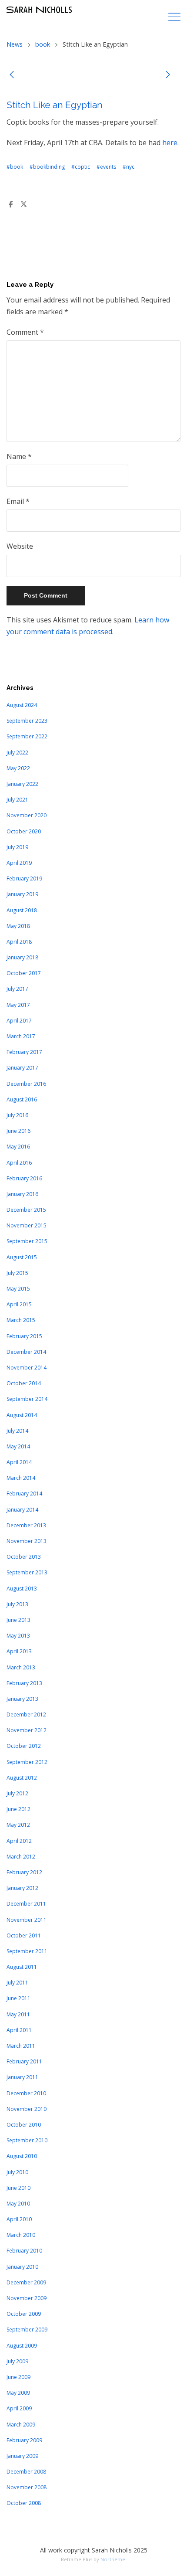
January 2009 (22, 2456)
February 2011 (24, 2061)
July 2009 (17, 2361)
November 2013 (27, 1541)
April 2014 (19, 1462)
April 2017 (19, 1021)
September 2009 (27, 2330)
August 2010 (22, 2156)
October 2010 (24, 2125)
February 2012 (24, 1872)
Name (19, 456)
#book (15, 167)
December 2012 (26, 1715)
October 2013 (24, 1557)
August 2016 (22, 1099)
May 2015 (18, 1289)
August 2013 (22, 1589)
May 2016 (18, 1147)
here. (170, 143)
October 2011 (24, 1935)
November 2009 (27, 2298)
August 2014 (22, 1415)
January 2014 (22, 1510)
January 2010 (22, 2267)
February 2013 (24, 1683)
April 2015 (19, 1304)
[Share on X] (23, 204)
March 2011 (21, 2046)
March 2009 (21, 2425)
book (43, 44)
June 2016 (18, 1131)
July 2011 (17, 1983)
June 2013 (18, 1620)
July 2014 (17, 1431)
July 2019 (17, 847)
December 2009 (26, 2282)
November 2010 (27, 2109)
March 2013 (21, 1667)
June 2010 (18, 2188)
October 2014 (24, 1383)
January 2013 (22, 1699)
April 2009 (19, 2408)
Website (20, 546)
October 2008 (24, 2503)
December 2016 (26, 1084)
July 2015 (17, 1273)
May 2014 (18, 1446)
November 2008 (27, 2487)
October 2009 (24, 2314)
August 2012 (22, 1778)
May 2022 (18, 768)
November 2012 (27, 1730)
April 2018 (19, 942)
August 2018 (22, 910)
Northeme (113, 2559)
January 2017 (22, 1068)
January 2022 (22, 784)
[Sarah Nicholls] (39, 10)
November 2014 (27, 1368)
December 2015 (26, 1210)
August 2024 (22, 705)
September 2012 (27, 1762)
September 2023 (27, 721)
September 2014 (27, 1399)
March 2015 (21, 1320)
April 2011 (19, 2030)
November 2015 (27, 1225)
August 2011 (22, 1967)
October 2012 (24, 1746)
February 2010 (24, 2251)
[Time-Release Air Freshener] (12, 76)
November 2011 (27, 1920)
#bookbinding (47, 167)
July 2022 (17, 753)
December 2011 (26, 1904)
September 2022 (27, 736)
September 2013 (27, 1572)
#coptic (81, 167)
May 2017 (18, 1005)
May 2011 (18, 2014)
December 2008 (26, 2472)
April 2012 (19, 1841)
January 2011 (22, 2077)
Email (18, 501)
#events (106, 167)
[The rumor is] (168, 76)
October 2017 (24, 973)
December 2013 (26, 1525)
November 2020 (27, 815)
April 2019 (19, 863)
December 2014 (26, 1352)
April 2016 (19, 1163)
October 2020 (24, 831)
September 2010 (27, 2140)
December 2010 (26, 2093)
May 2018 (18, 926)
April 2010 (19, 2219)
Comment (25, 332)
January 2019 (22, 894)
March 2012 (21, 1857)
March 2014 (21, 1478)
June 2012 (18, 1809)
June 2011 (18, 1998)
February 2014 (24, 1494)
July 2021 (17, 800)
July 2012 (17, 1793)
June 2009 (18, 2377)
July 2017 (17, 989)
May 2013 (18, 1636)
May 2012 (18, 1825)
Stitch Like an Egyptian (55, 105)
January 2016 (22, 1194)
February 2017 (24, 1052)
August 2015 (22, 1257)
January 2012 (22, 1888)
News (15, 44)
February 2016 (24, 1178)
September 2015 (27, 1241)
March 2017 (21, 1036)
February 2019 (24, 878)
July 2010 (17, 2172)
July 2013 (17, 1604)
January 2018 (22, 957)
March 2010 (21, 2235)
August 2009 (22, 2346)
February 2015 (24, 1336)
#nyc (129, 167)
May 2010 (18, 2204)
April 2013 (19, 1651)
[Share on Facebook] (10, 204)
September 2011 (27, 1951)
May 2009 (18, 2393)
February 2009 (24, 2440)
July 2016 (17, 1115)
